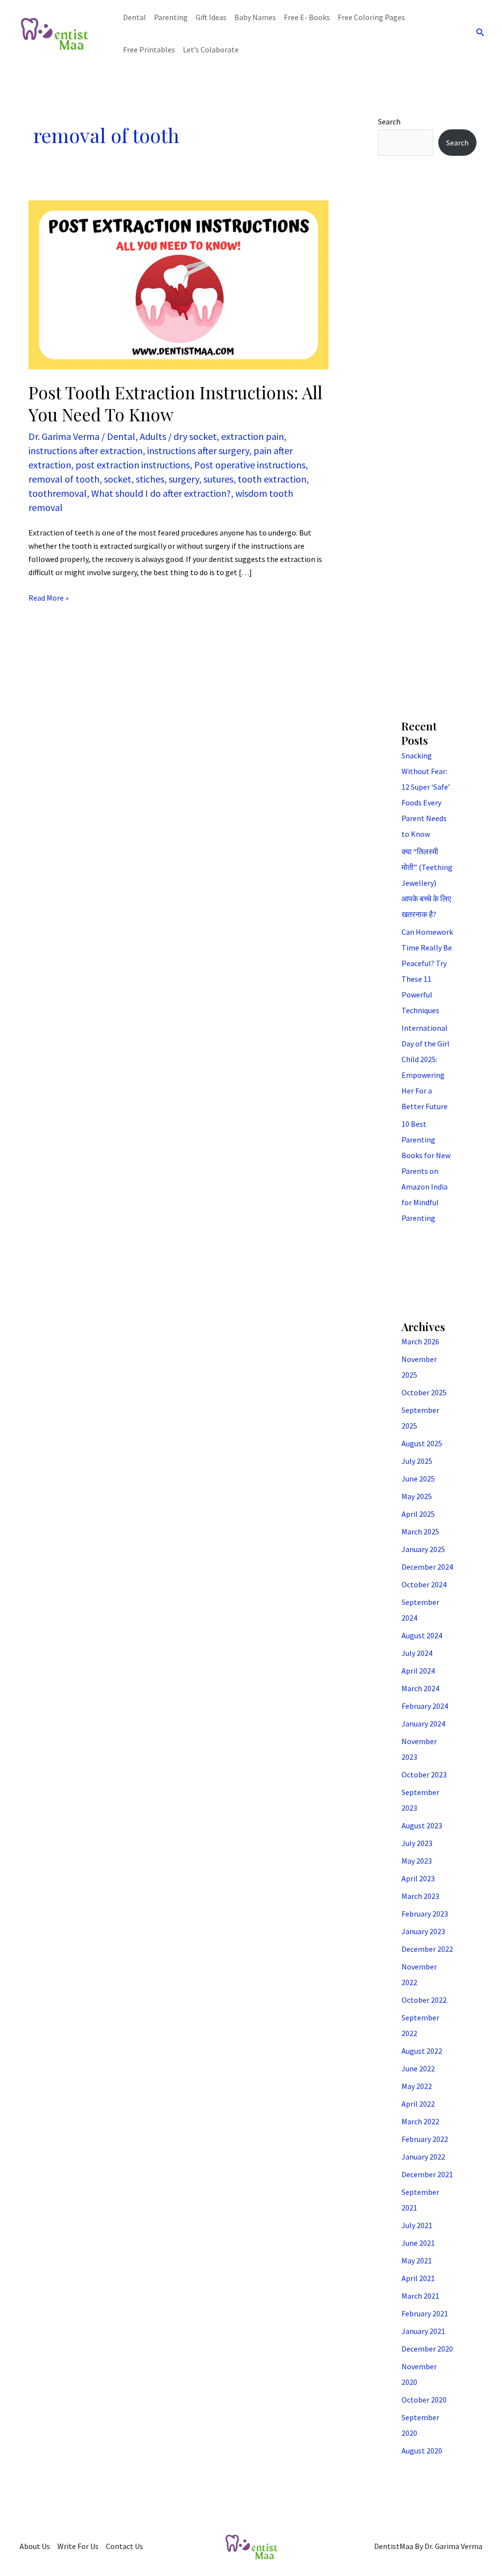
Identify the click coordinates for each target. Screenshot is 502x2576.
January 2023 (423, 1931)
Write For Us (78, 2546)
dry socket (195, 436)
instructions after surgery (198, 450)
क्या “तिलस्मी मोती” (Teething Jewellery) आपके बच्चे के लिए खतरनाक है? (427, 883)
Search (389, 122)
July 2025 (417, 1461)
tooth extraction (272, 479)
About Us (35, 2546)
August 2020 (422, 2451)
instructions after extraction (86, 450)
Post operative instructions (250, 465)
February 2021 (425, 2313)
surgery (184, 479)
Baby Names (255, 17)
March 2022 (420, 2121)
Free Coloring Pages (371, 17)
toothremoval (58, 493)
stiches (150, 479)
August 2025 (422, 1443)
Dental (135, 17)
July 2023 (417, 1843)
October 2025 (424, 1392)
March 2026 (420, 1341)
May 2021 (417, 2260)
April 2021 (418, 2278)
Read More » (49, 597)
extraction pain (252, 436)
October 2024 (424, 1584)
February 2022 (425, 2139)
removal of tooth (64, 479)
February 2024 (425, 1706)
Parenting (171, 17)
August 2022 (422, 2051)
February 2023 (425, 1914)
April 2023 (418, 1878)
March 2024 (420, 1688)
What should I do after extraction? (161, 493)
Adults (153, 436)
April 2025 (418, 1514)
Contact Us (125, 2546)
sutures (218, 479)
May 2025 (417, 1496)
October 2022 (424, 2000)
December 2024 (427, 1567)
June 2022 (418, 2068)
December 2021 (427, 2174)
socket (118, 479)
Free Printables (149, 49)
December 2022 (427, 1949)
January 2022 (423, 2157)
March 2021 (420, 2296)
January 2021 (423, 2331)
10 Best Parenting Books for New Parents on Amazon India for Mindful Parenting (426, 1171)
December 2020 (427, 2349)
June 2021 (418, 2243)
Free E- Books (307, 17)
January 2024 (423, 1724)
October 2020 (424, 2400)
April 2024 (418, 1671)
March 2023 (420, 1896)
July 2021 (417, 2225)
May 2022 (417, 2086)
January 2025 (423, 1549)
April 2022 (418, 2104)
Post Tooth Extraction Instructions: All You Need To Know (176, 403)
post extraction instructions (133, 465)
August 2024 (422, 1635)
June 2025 (418, 1479)
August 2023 (422, 1825)
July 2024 (417, 1653)
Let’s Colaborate (211, 49)
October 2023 (424, 1774)
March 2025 (420, 1531)
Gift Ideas (211, 17)
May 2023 (417, 1861)
